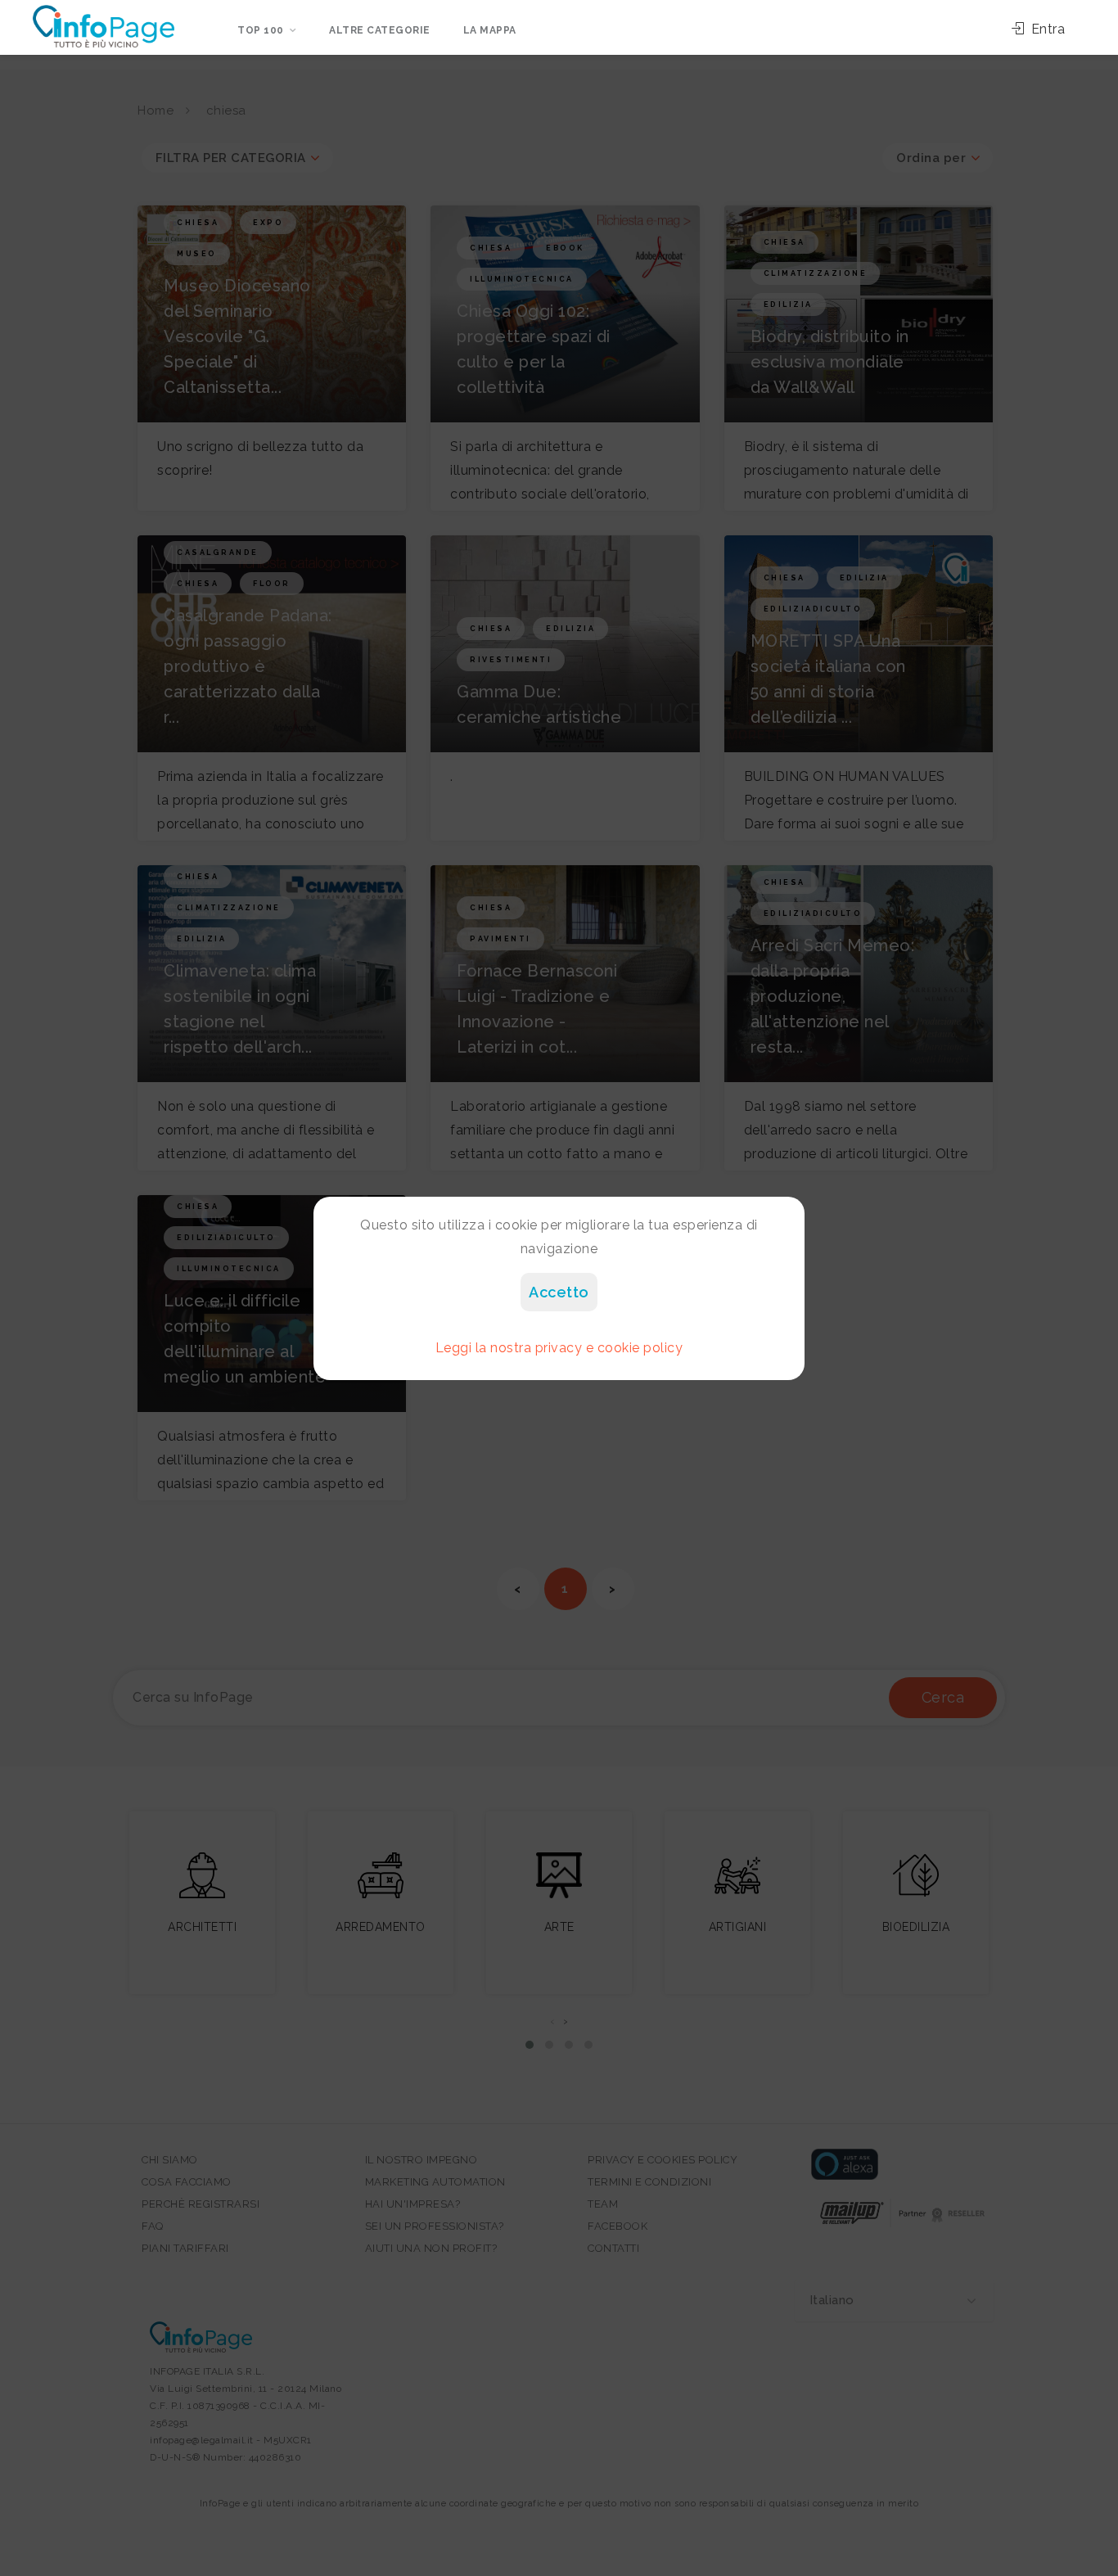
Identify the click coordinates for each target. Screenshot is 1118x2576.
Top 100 (261, 30)
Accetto (559, 1292)
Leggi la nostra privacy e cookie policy (559, 1348)
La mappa (490, 30)
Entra (1046, 29)
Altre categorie (380, 30)
